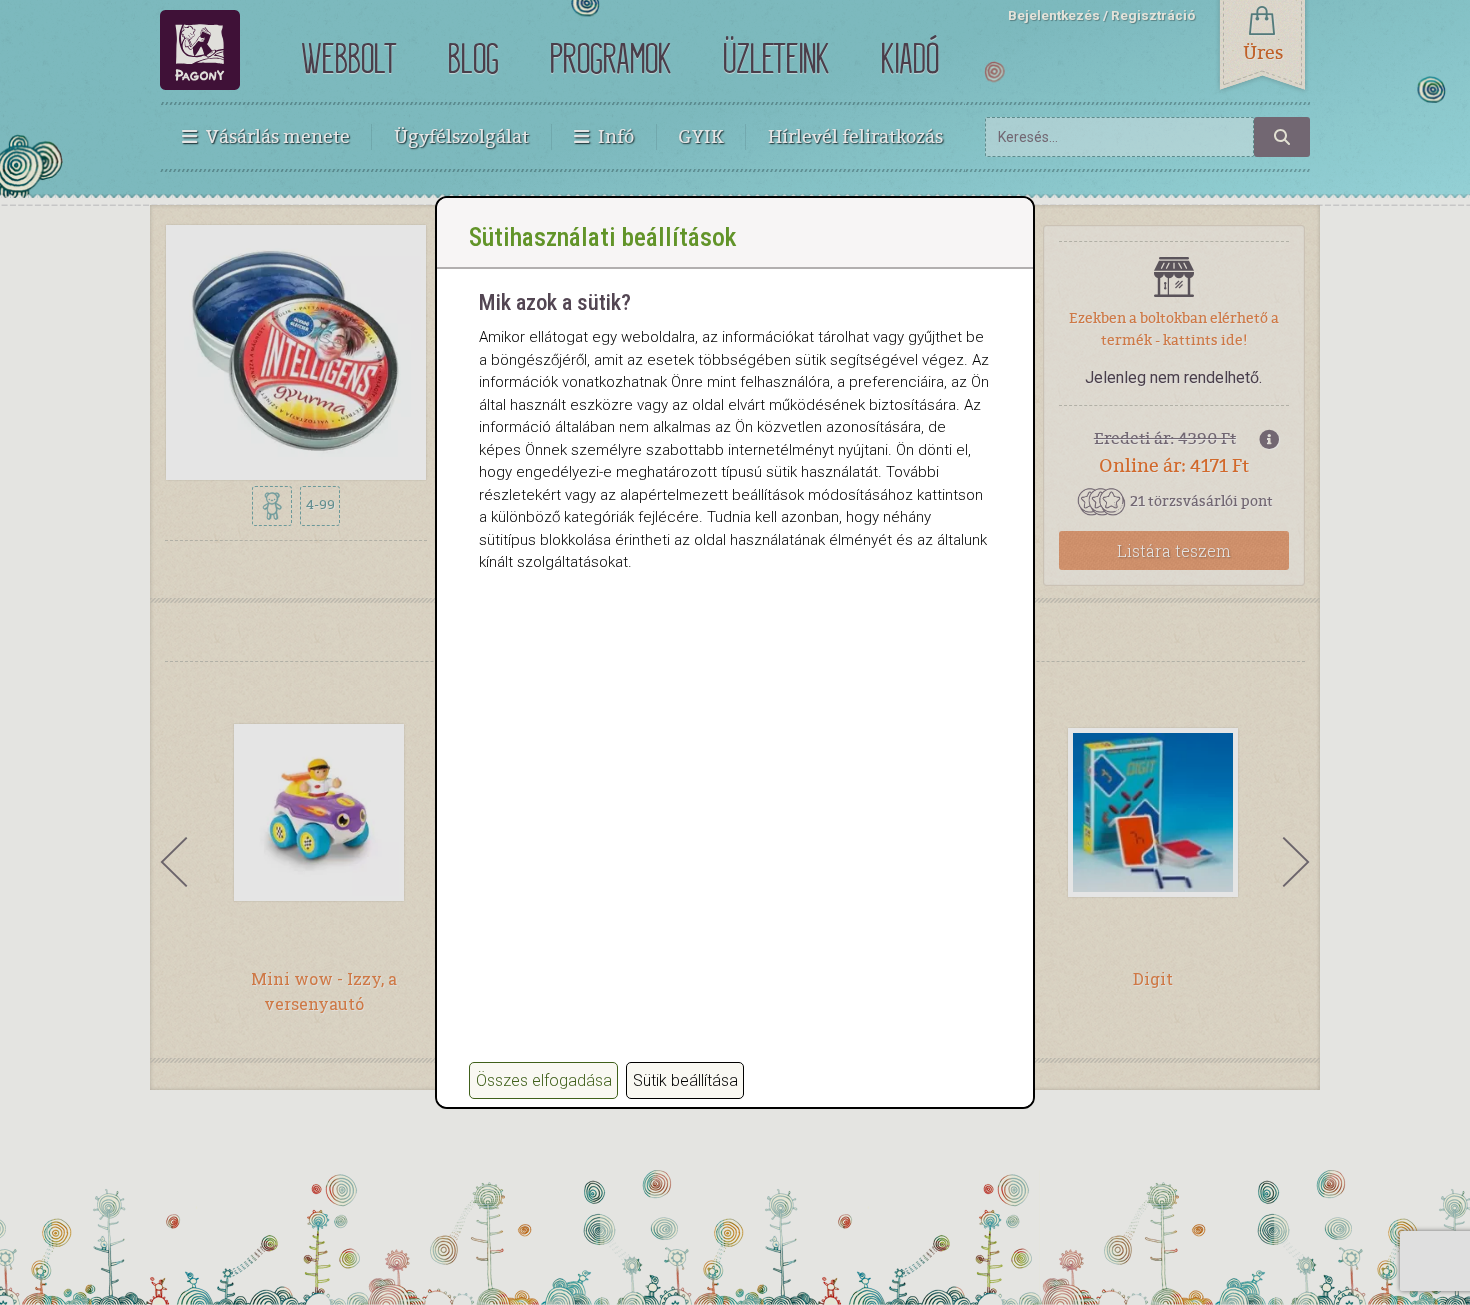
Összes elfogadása (544, 1080)
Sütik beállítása (685, 1080)
